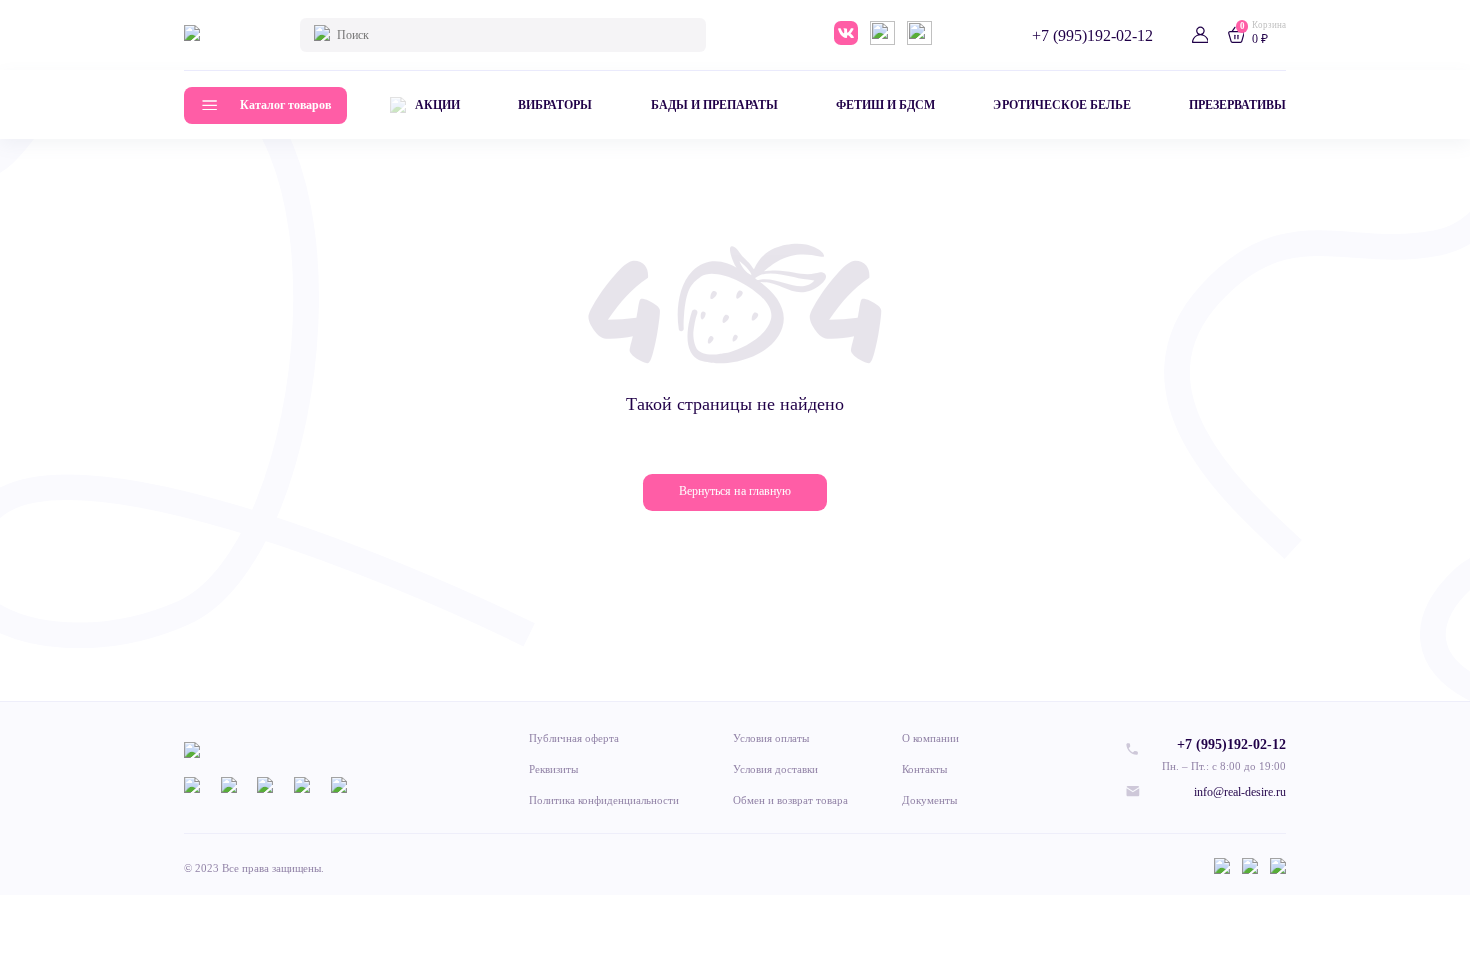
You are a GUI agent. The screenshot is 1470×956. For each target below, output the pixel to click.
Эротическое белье (1061, 105)
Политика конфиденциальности (604, 800)
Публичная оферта (574, 738)
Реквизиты (553, 769)
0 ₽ (1260, 39)
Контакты (924, 769)
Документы (929, 800)
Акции (437, 105)
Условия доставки (775, 769)
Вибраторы (555, 105)
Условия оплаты (771, 738)
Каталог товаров (285, 105)
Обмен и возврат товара (790, 800)
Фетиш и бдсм (885, 105)
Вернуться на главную (734, 491)
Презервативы (1237, 105)
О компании (930, 738)
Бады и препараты (714, 105)
